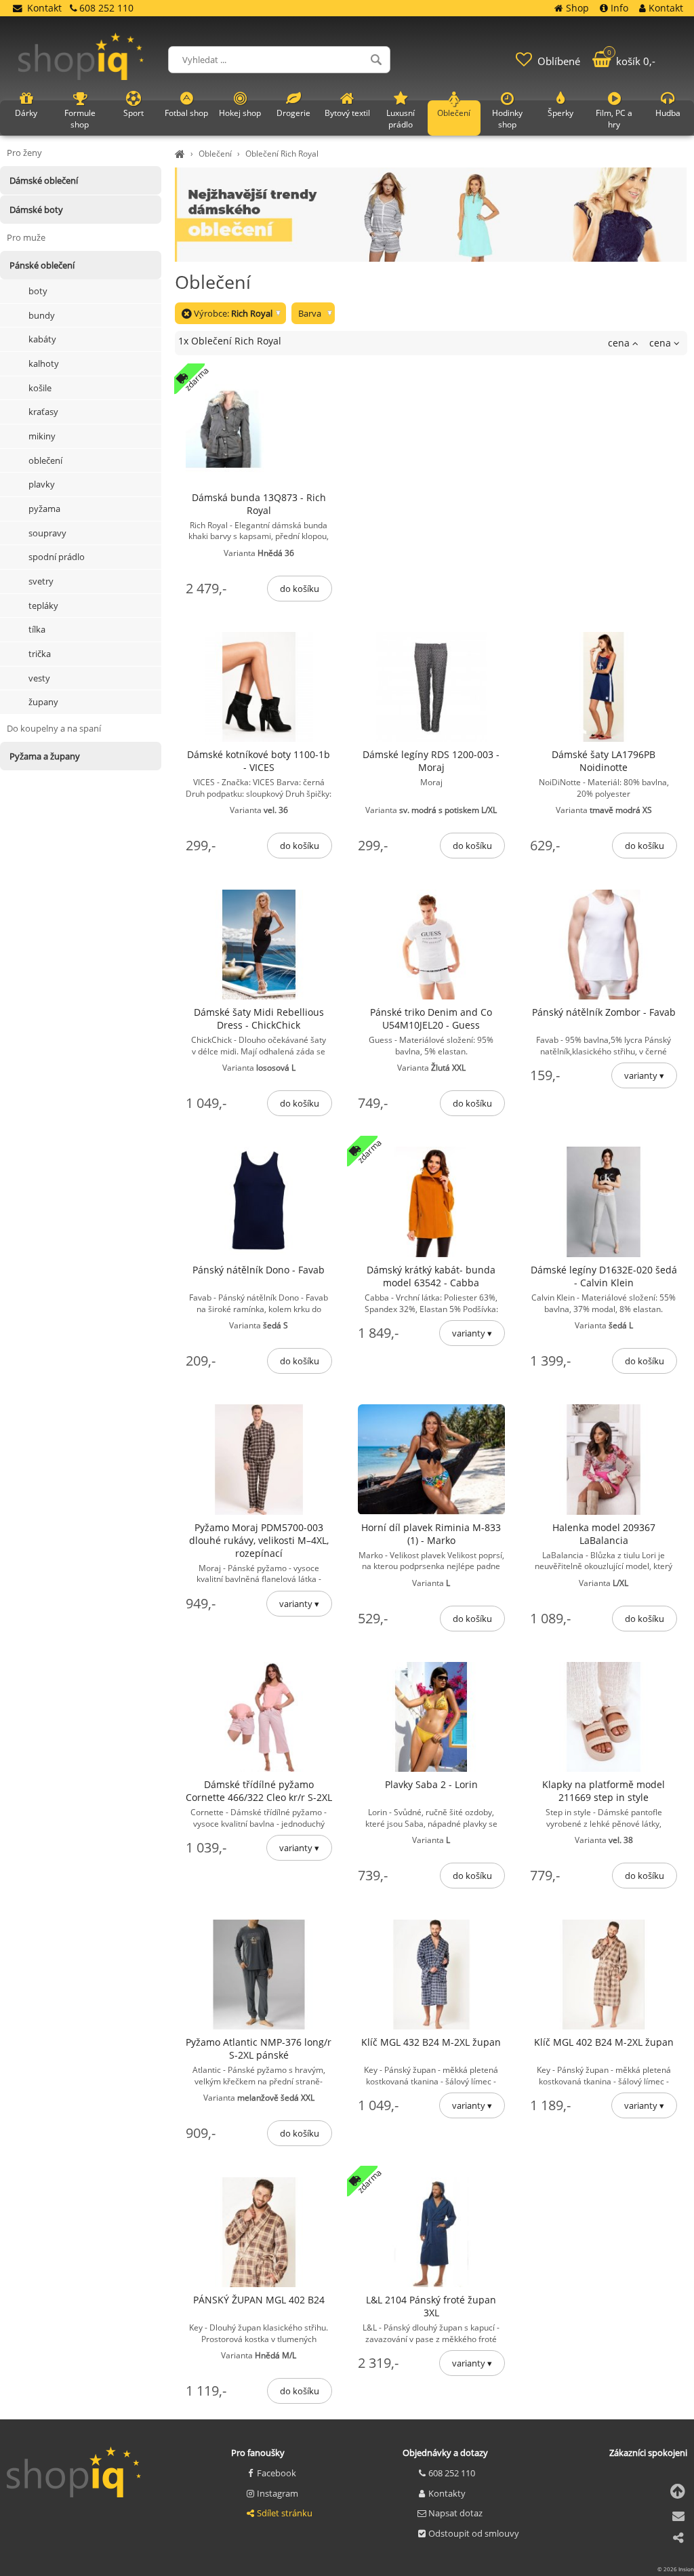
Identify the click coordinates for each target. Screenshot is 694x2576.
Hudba (668, 113)
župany (43, 702)
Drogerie (293, 113)
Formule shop (80, 119)
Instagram (278, 2493)
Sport (134, 113)
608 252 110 (452, 2473)
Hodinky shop (507, 119)
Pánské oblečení (42, 265)
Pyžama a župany (45, 756)
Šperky (560, 113)
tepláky (43, 606)
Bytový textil (347, 113)
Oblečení (215, 154)
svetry (41, 581)
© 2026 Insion (676, 2569)
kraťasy (43, 412)
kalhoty (44, 363)
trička (40, 654)
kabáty (42, 339)
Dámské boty (36, 210)
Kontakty (447, 2493)
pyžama (44, 509)
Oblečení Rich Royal (282, 154)
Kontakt (44, 8)
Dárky (26, 113)
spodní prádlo (57, 557)
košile (40, 388)
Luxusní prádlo (401, 119)
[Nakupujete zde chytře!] (182, 154)
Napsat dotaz (455, 2513)
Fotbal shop (186, 113)
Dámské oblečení (44, 180)
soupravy (47, 533)
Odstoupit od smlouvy (474, 2533)
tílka (37, 629)
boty (38, 291)
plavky (42, 484)
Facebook (277, 2473)
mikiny (42, 436)
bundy (42, 315)
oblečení (45, 460)
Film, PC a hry (614, 119)
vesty (39, 678)
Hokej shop (240, 113)
